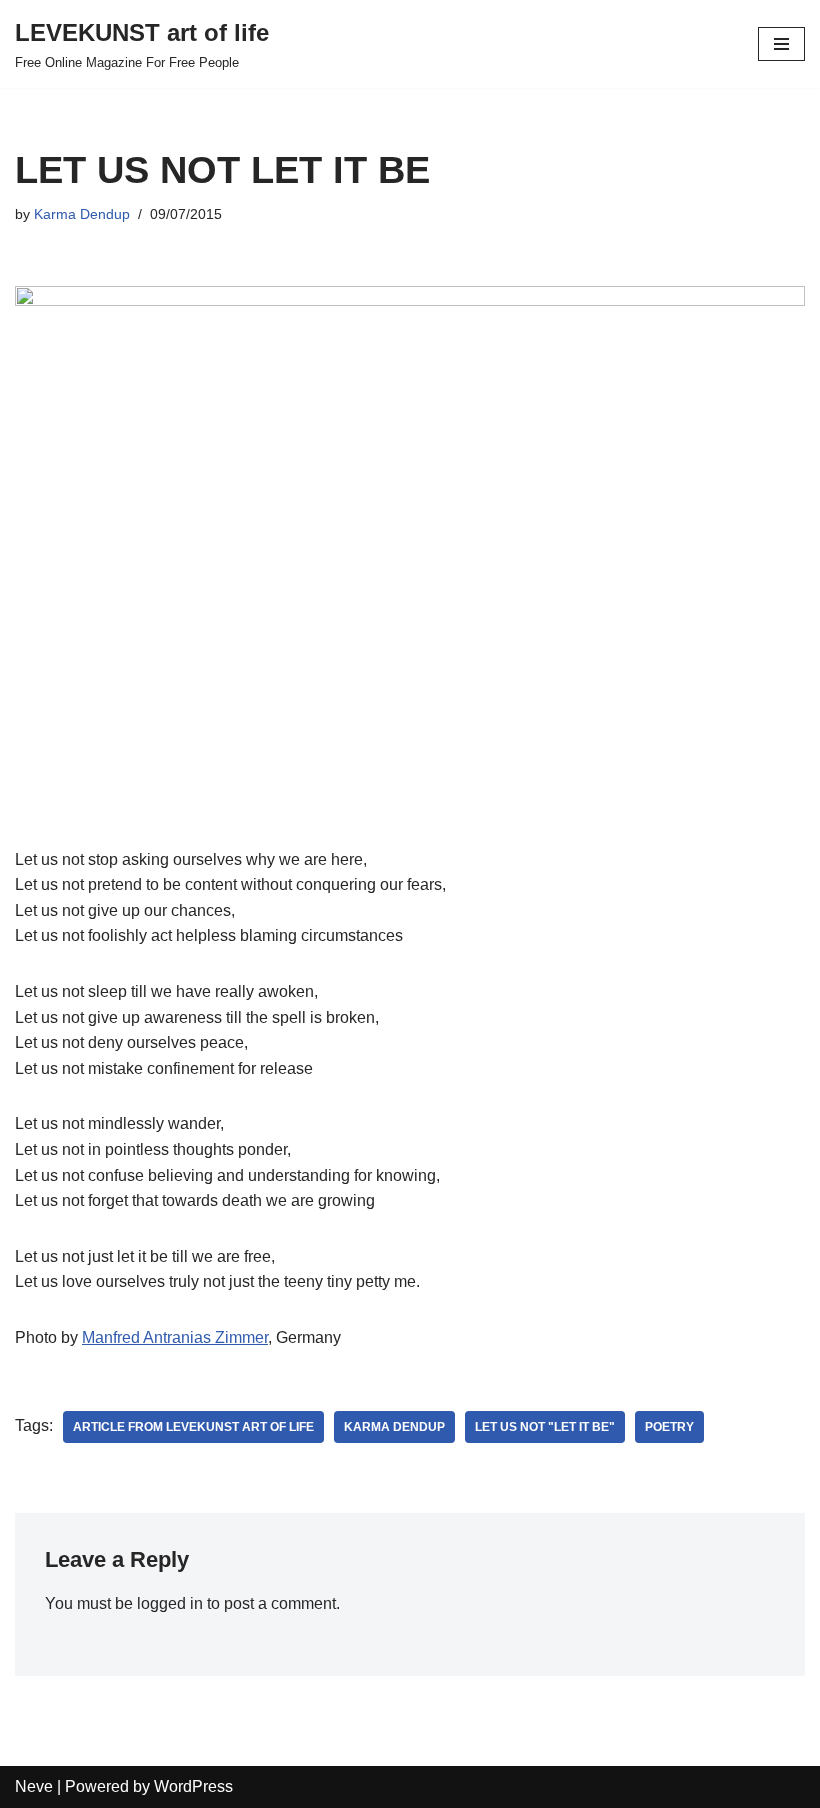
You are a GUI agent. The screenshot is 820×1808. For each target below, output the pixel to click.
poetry (669, 1427)
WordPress (193, 1786)
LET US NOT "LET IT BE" (545, 1427)
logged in (170, 1603)
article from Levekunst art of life (193, 1427)
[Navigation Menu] (781, 44)
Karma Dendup (82, 214)
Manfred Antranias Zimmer (175, 1337)
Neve (34, 1786)
